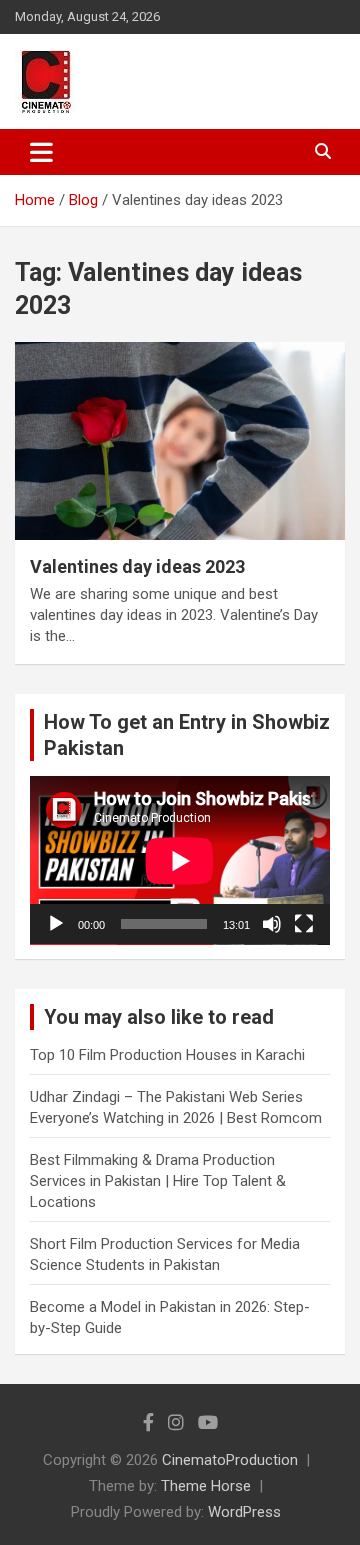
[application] (180, 860)
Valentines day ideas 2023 (137, 566)
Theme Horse (206, 1486)
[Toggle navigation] (41, 152)
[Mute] (272, 924)
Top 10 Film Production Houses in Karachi (167, 1055)
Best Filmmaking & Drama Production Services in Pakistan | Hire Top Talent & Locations (158, 1181)
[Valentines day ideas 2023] (180, 441)
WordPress (244, 1512)
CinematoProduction (230, 1460)
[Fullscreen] (304, 924)
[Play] (56, 924)
